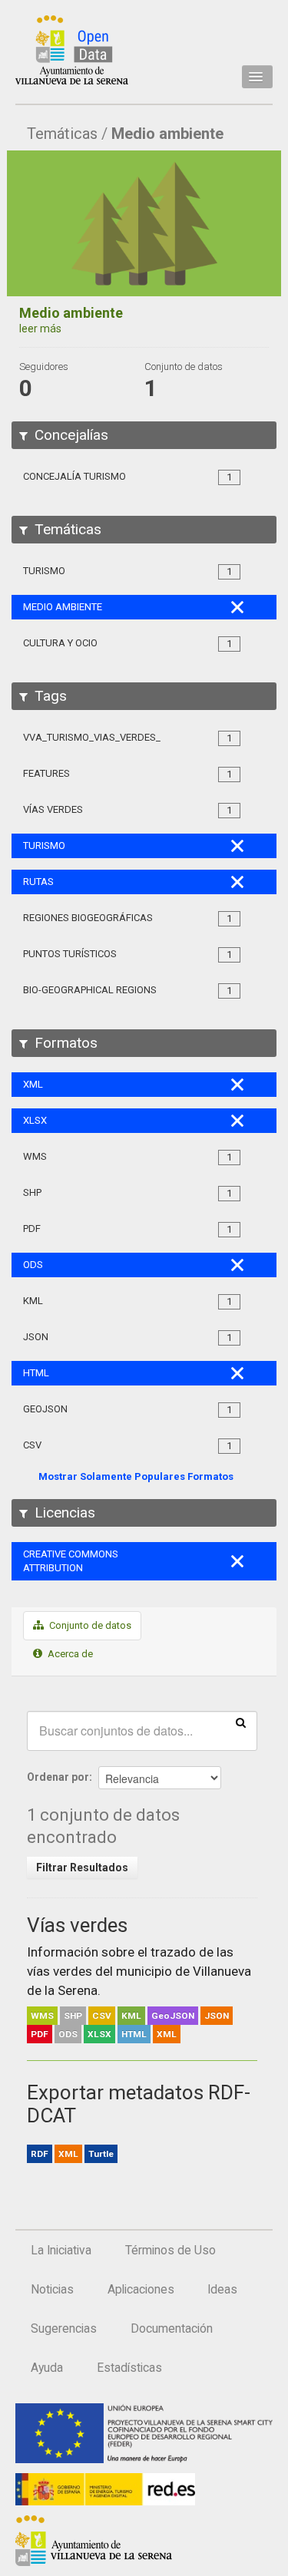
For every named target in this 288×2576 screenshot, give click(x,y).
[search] (241, 1722)
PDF (40, 2034)
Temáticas (62, 134)
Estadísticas (129, 2368)
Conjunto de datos (89, 1625)
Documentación (172, 2329)
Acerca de (69, 1654)
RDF (40, 2154)
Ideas (222, 2290)
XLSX (99, 2034)
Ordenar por (58, 1777)
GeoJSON (173, 2016)
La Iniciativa (61, 2251)
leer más (40, 329)
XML (167, 2034)
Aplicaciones (141, 2290)
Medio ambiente (167, 134)
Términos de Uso (170, 2251)
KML (131, 2016)
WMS (42, 2016)
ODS (68, 2034)
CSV (102, 2016)
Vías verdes (77, 1925)
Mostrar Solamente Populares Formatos (136, 1476)
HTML (134, 2034)
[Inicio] (72, 50)
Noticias (52, 2290)
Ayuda (47, 2368)
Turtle (101, 2154)
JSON (217, 2016)
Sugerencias (64, 2329)
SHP (73, 2016)
